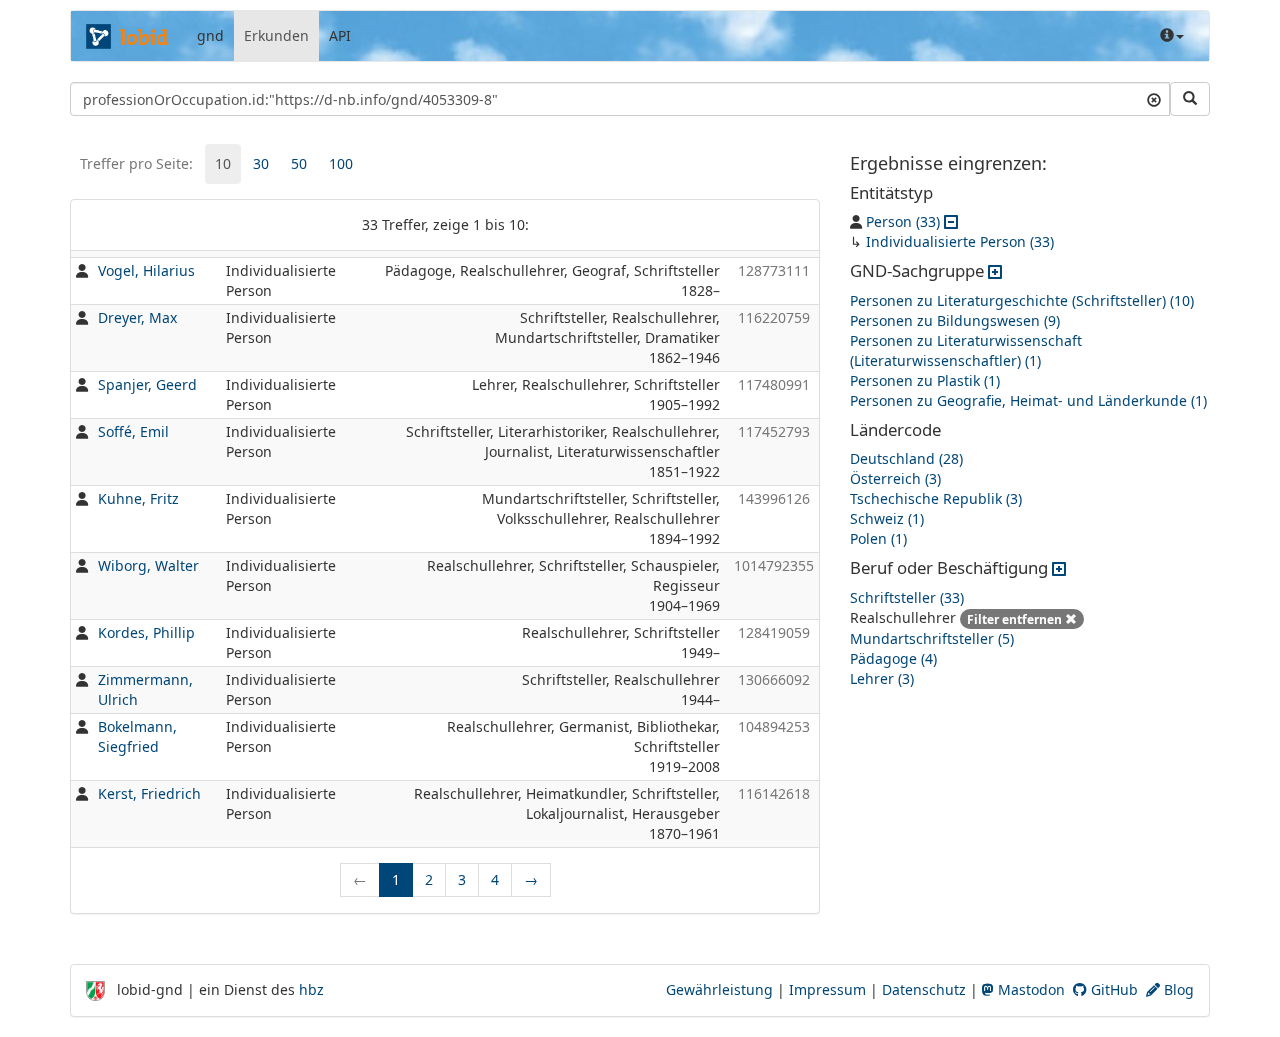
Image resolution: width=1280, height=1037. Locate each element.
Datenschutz (924, 989)
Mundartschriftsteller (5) (932, 638)
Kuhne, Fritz (138, 498)
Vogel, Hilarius (146, 270)
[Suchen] (1190, 99)
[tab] (223, 164)
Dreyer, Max (137, 317)
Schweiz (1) (887, 518)
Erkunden (276, 35)
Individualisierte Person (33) (960, 241)
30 (261, 163)
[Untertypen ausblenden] (951, 221)
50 (299, 163)
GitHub (1112, 989)
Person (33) (903, 221)
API (340, 35)
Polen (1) (878, 538)
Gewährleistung (719, 989)
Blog (1177, 989)
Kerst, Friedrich (149, 793)
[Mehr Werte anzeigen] (995, 270)
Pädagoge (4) (893, 658)
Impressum (827, 989)
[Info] (1172, 36)
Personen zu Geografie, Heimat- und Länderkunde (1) (1028, 400)
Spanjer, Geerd (147, 384)
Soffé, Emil (133, 431)
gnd (210, 35)
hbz (311, 989)
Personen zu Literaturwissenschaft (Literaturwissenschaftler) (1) (966, 350)
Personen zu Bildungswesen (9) (955, 320)
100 (341, 163)
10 (223, 163)
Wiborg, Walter (148, 565)
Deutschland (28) (906, 458)
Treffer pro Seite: (136, 163)
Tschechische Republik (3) (936, 498)
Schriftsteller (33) (907, 597)
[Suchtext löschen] (1154, 99)
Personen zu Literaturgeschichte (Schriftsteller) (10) (1022, 300)
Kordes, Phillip (146, 632)
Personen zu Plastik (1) (925, 380)
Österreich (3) (895, 478)
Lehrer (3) (882, 678)
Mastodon (1029, 989)
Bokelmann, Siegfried (137, 736)
